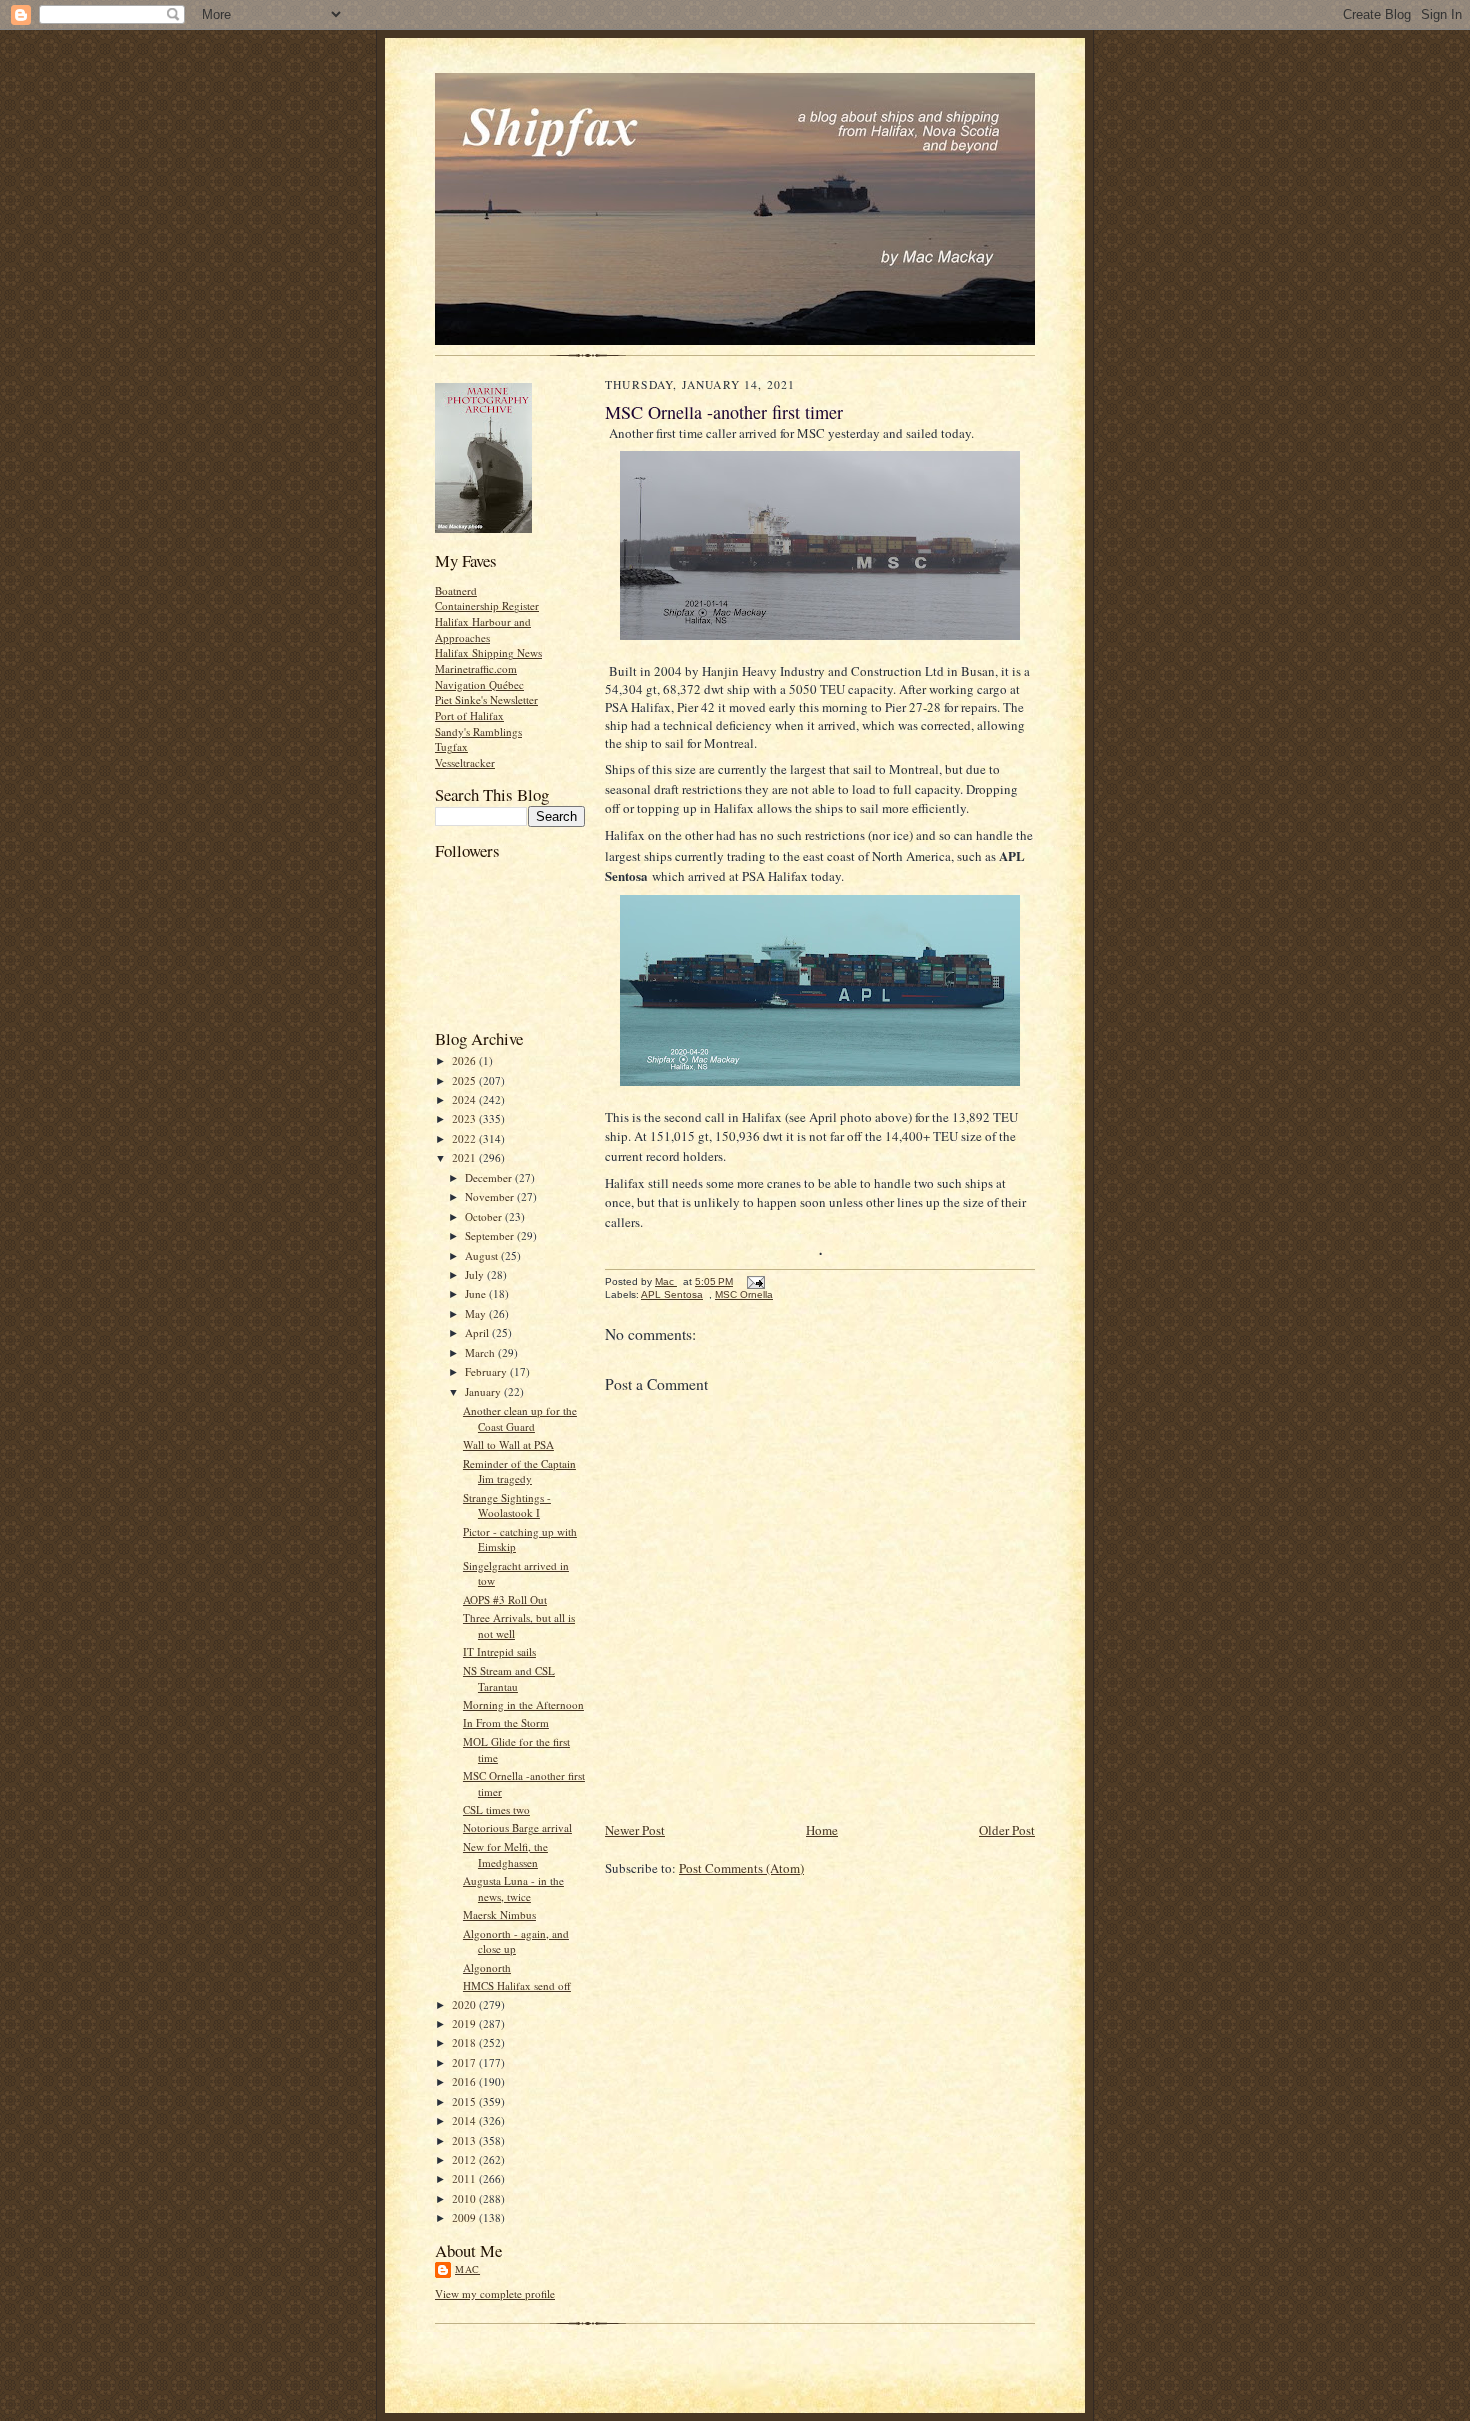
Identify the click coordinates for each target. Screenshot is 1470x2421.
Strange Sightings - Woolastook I (507, 1505)
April (478, 1332)
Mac (467, 2269)
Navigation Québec (479, 684)
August (483, 1255)
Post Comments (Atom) (741, 1868)
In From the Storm (506, 1722)
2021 (465, 1157)
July (476, 1274)
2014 (465, 2120)
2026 (465, 1060)
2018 (465, 2042)
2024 (465, 1099)
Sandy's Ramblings (478, 731)
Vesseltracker (465, 762)
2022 (465, 1138)
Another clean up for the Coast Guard (520, 1418)
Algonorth (487, 1967)
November (491, 1196)
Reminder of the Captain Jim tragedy (519, 1471)
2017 (465, 2062)
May (477, 1313)
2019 (465, 2023)
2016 (465, 2081)
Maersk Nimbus (499, 1914)
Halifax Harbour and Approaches (483, 629)
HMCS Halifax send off (517, 1985)
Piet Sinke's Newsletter (486, 699)
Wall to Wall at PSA (508, 1444)
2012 (465, 2159)
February (487, 1371)
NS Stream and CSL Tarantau (509, 1678)
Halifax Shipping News (488, 652)
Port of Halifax (469, 715)
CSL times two (496, 1809)
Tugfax (451, 746)
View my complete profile (495, 2293)
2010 (465, 2198)
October (485, 1216)
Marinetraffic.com (476, 668)
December (490, 1177)
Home (822, 1830)
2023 (465, 1118)
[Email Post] (755, 1281)
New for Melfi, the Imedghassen (505, 1854)
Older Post (1007, 1830)
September (491, 1235)
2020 (465, 2004)
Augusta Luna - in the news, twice (513, 1888)
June (477, 1293)
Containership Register (487, 605)
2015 (465, 2101)
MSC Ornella (744, 1294)
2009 (465, 2217)
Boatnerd (456, 590)
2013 (465, 2140)
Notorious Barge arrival (517, 1827)
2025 (465, 1080)
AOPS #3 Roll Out (505, 1599)
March (481, 1352)
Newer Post (635, 1830)
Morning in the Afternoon (523, 1704)
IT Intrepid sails (499, 1651)
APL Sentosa (672, 1294)
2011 (465, 2178)
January (484, 1391)
